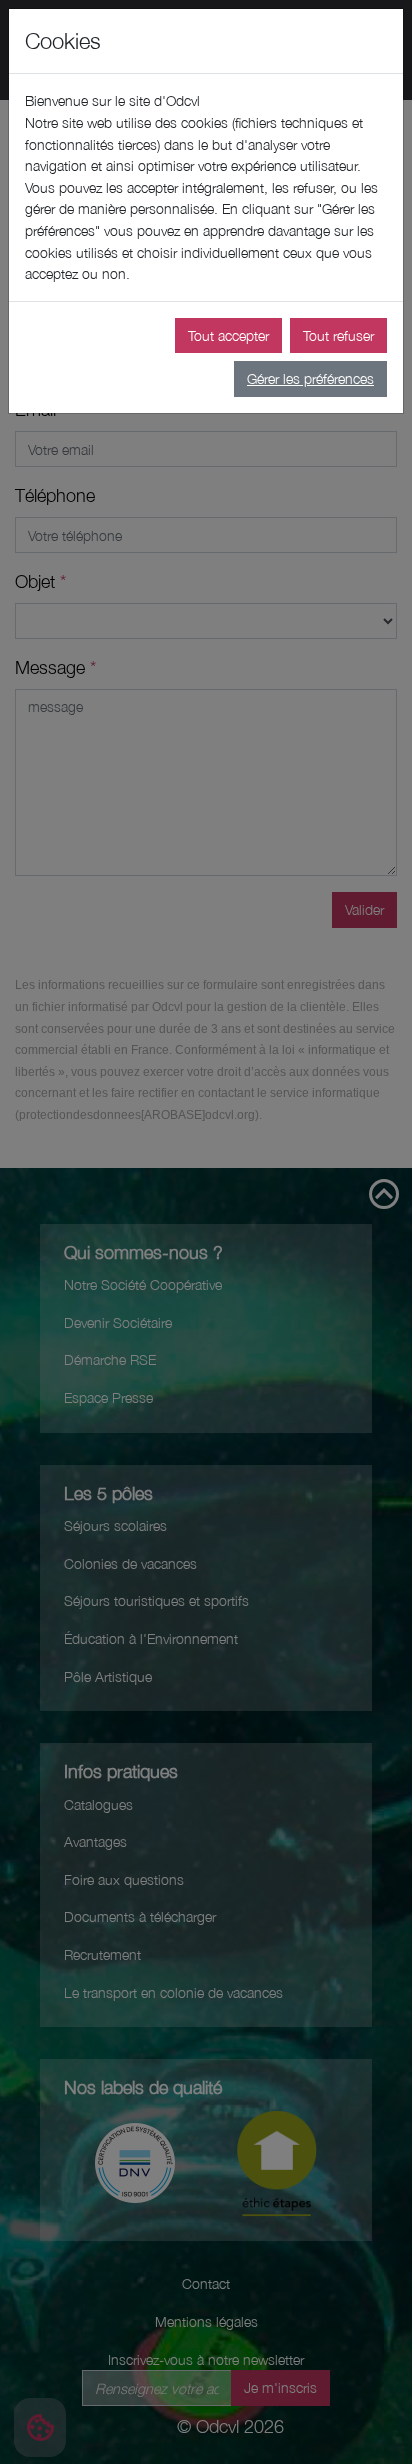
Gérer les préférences (310, 378)
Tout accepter (228, 335)
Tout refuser (338, 335)
